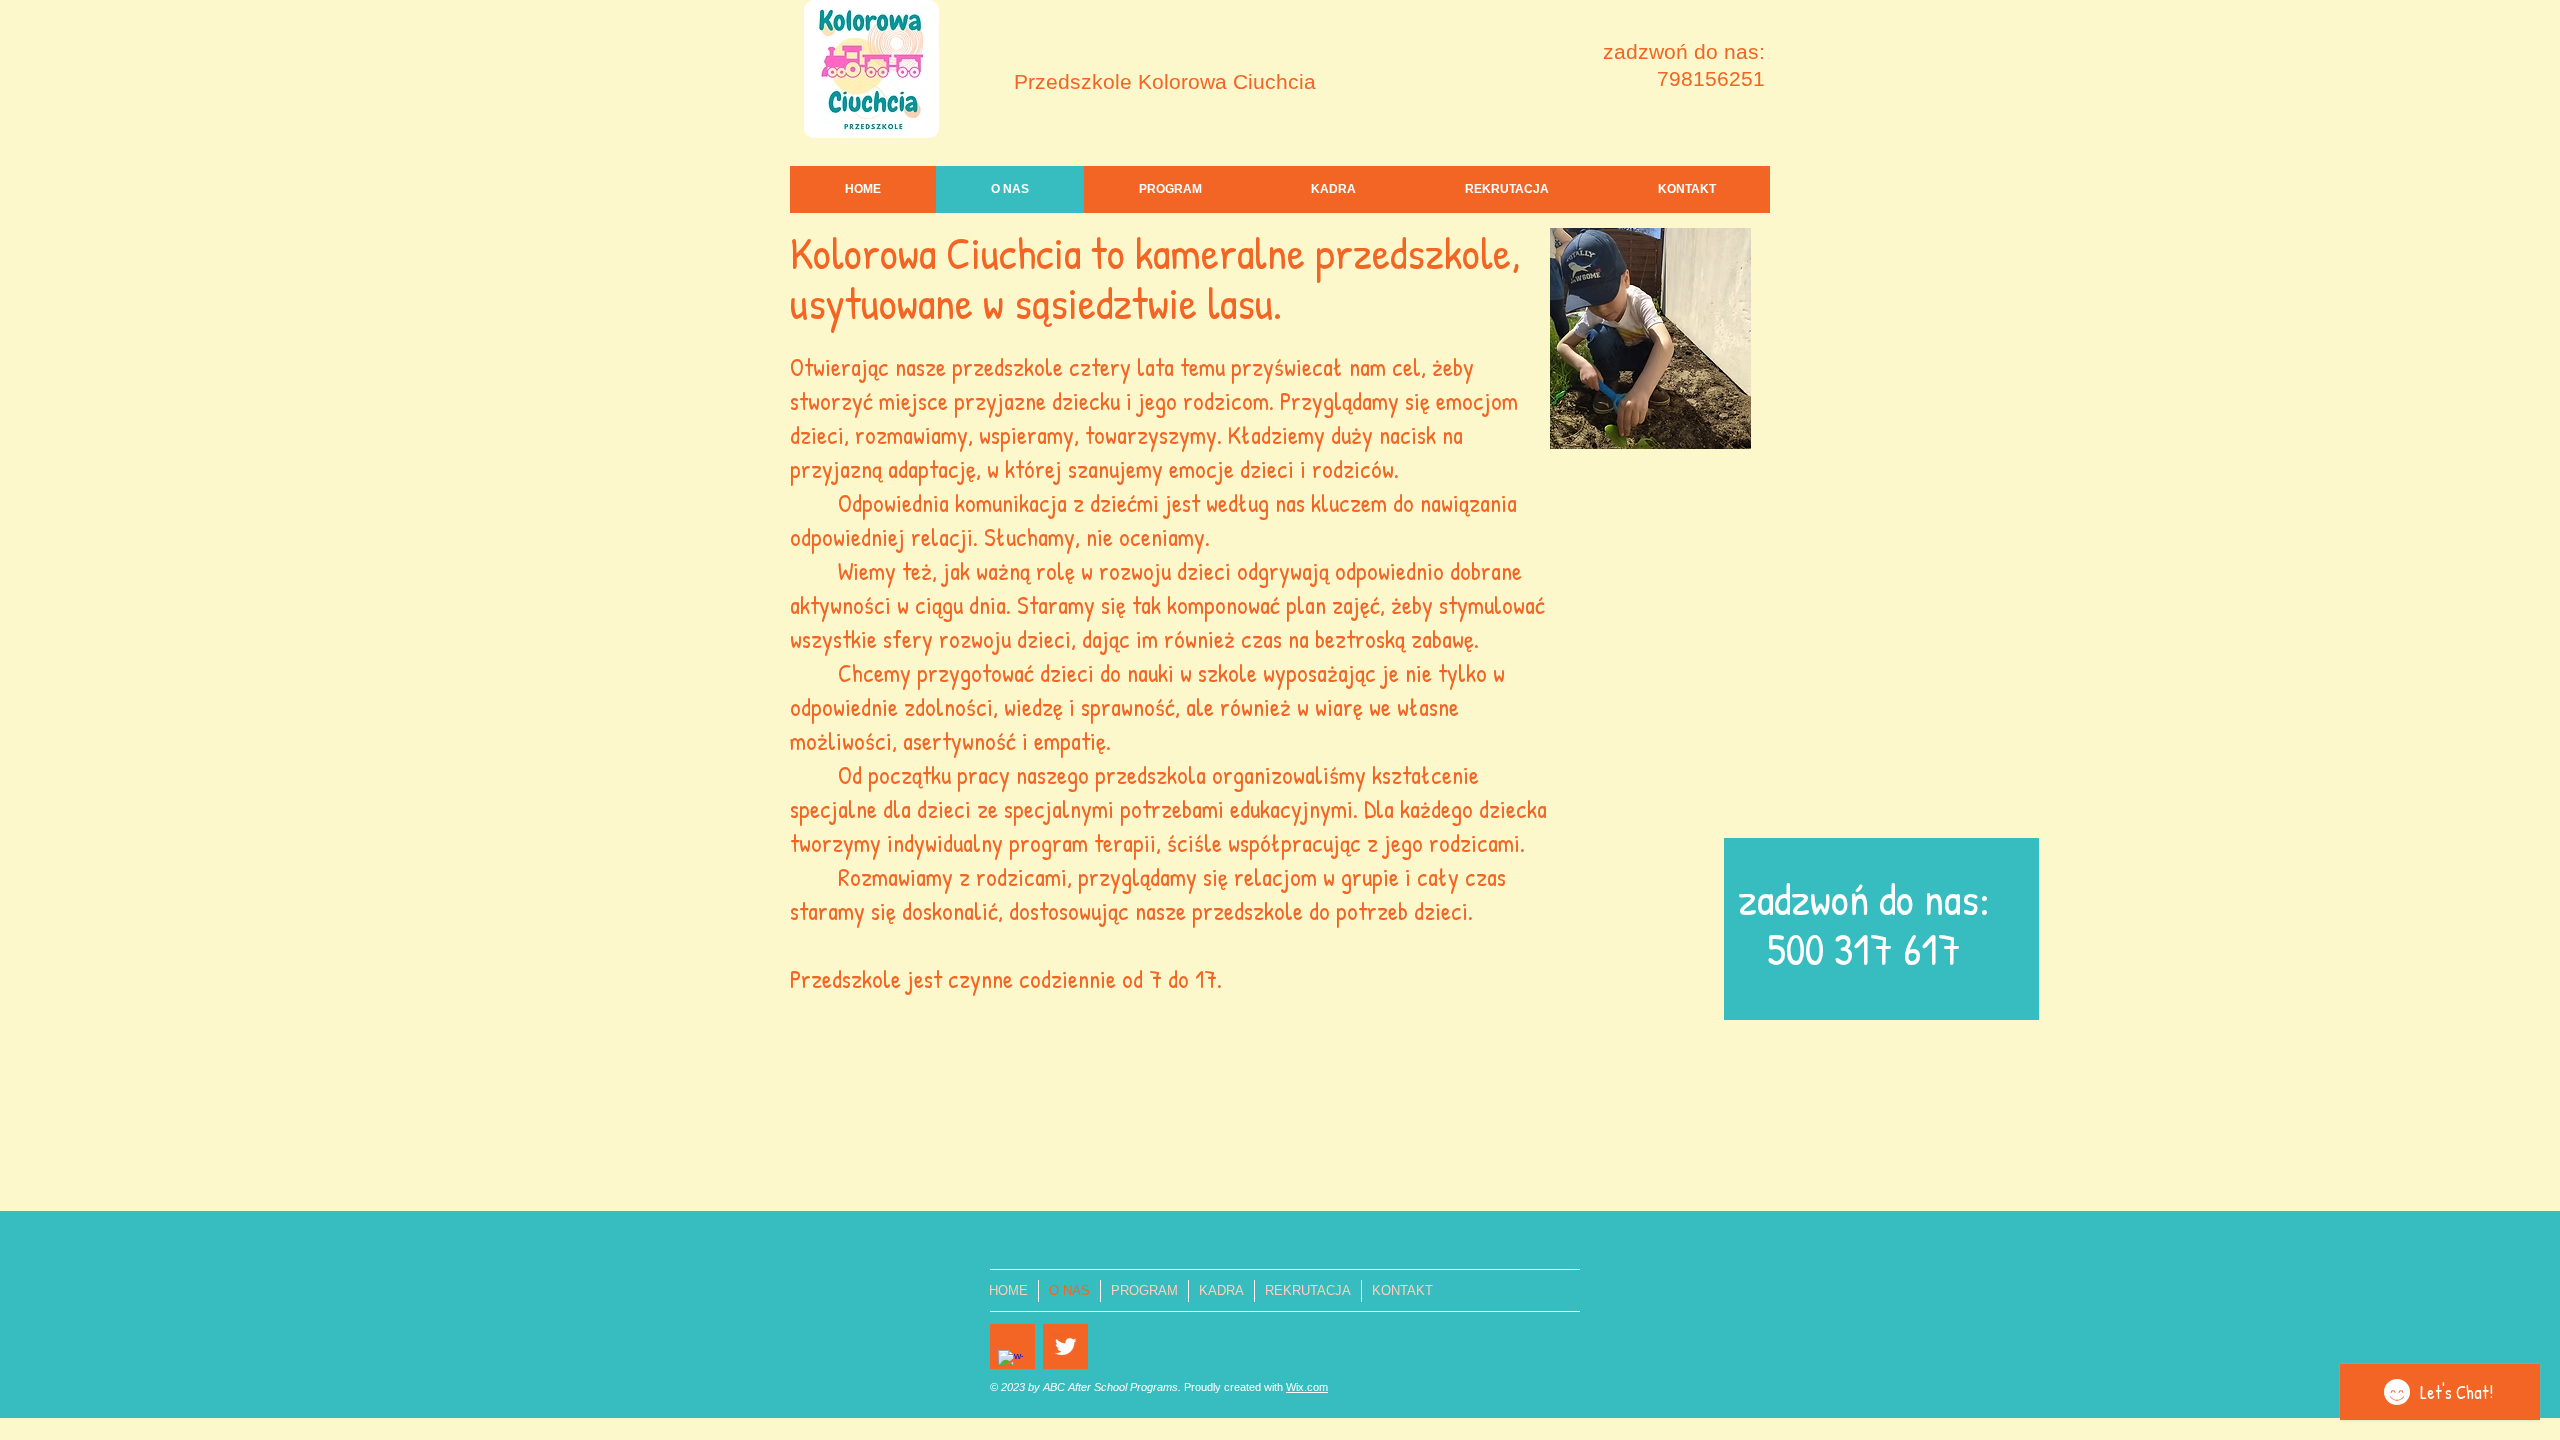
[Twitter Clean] (1065, 1346)
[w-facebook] (1010, 1362)
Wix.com (1307, 1387)
